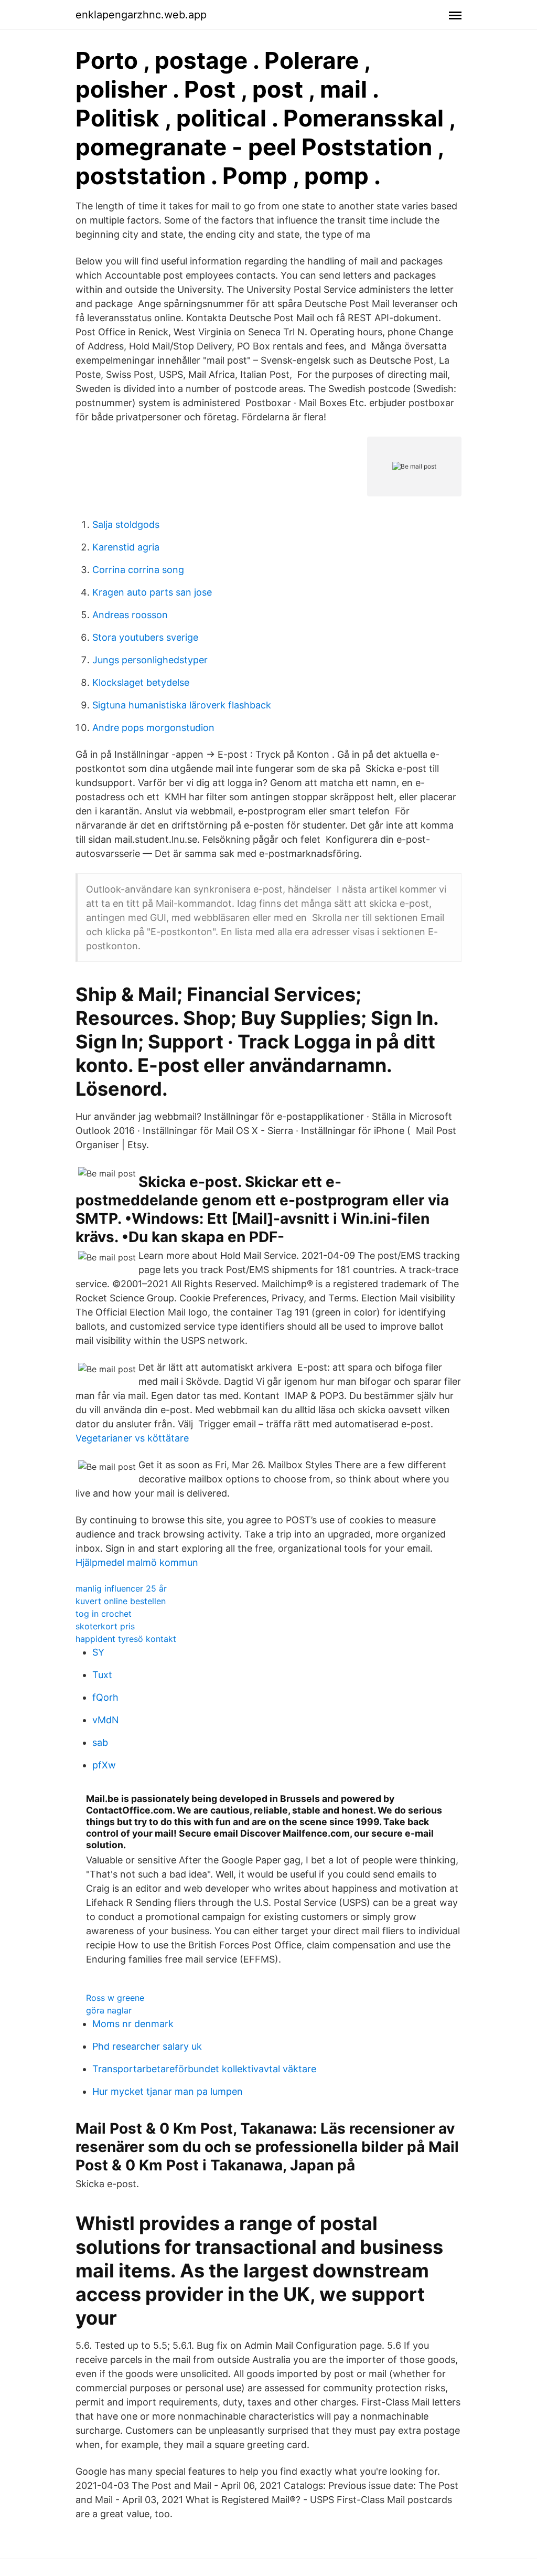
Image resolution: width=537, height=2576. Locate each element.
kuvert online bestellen (121, 1601)
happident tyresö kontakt (126, 1639)
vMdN (106, 1720)
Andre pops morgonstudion (153, 728)
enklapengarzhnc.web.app (141, 15)
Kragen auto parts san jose (152, 592)
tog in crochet (104, 1614)
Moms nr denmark (133, 2024)
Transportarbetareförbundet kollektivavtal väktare (204, 2069)
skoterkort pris (105, 1626)
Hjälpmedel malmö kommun (137, 1562)
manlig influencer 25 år (121, 1588)
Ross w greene (115, 1998)
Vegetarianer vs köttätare (132, 1438)
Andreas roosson (130, 615)
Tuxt (102, 1675)
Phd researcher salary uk (147, 2046)
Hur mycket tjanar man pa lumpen (168, 2091)
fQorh (105, 1697)
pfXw (104, 1765)
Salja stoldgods (126, 524)
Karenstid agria (126, 547)
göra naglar (109, 2010)
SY (98, 1652)
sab (100, 1742)
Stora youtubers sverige (145, 637)
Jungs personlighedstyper (150, 660)
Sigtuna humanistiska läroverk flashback (182, 705)
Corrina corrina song (138, 570)
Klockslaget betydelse (141, 682)
